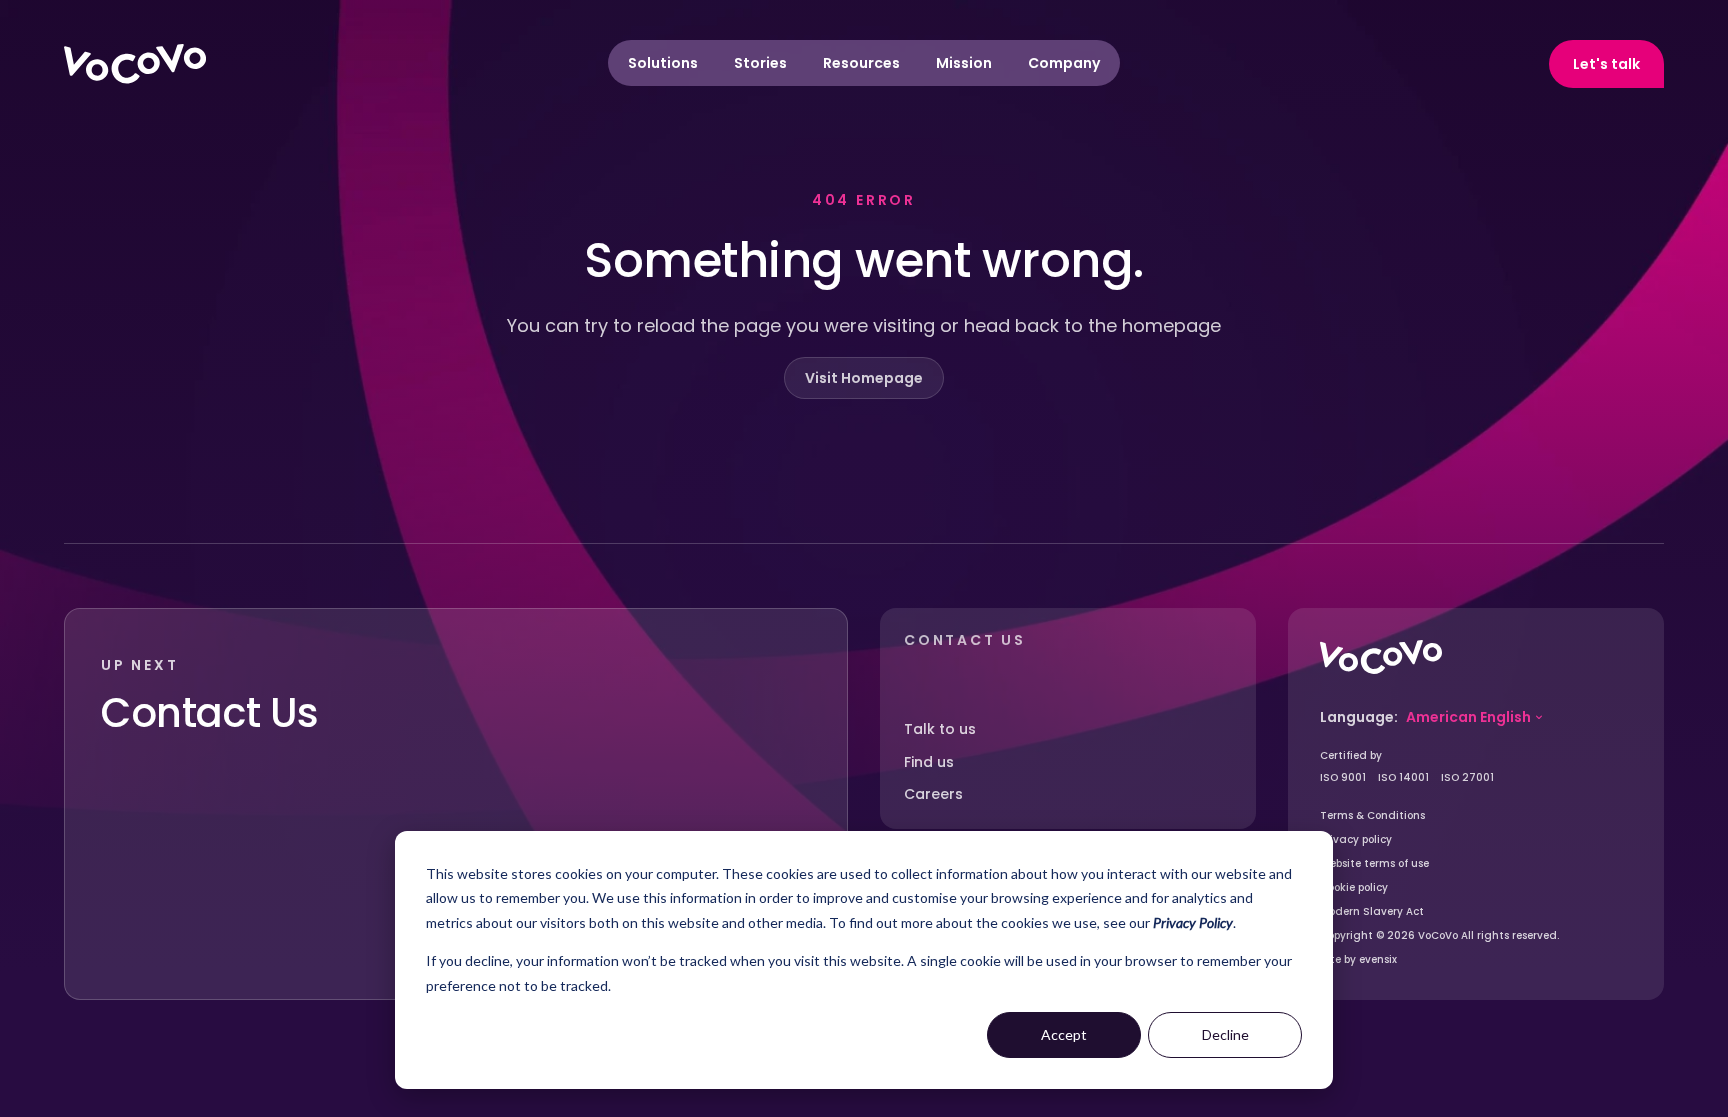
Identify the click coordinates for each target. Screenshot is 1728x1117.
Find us (929, 762)
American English (1468, 717)
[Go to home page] (135, 64)
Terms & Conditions (1372, 815)
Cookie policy (1354, 887)
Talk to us (940, 729)
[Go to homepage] (1381, 657)
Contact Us (210, 713)
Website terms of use (1374, 863)
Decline (1225, 1034)
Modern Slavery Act (1372, 911)
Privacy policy (1356, 839)
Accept (1064, 1034)
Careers (933, 794)
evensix (1378, 959)
